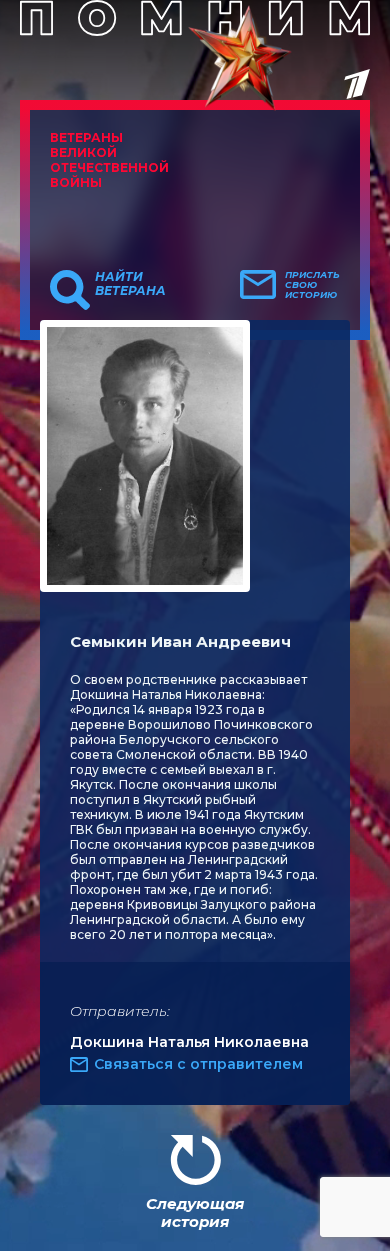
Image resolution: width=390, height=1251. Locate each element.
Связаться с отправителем (198, 1064)
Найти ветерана (130, 284)
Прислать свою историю (312, 285)
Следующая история (195, 1212)
